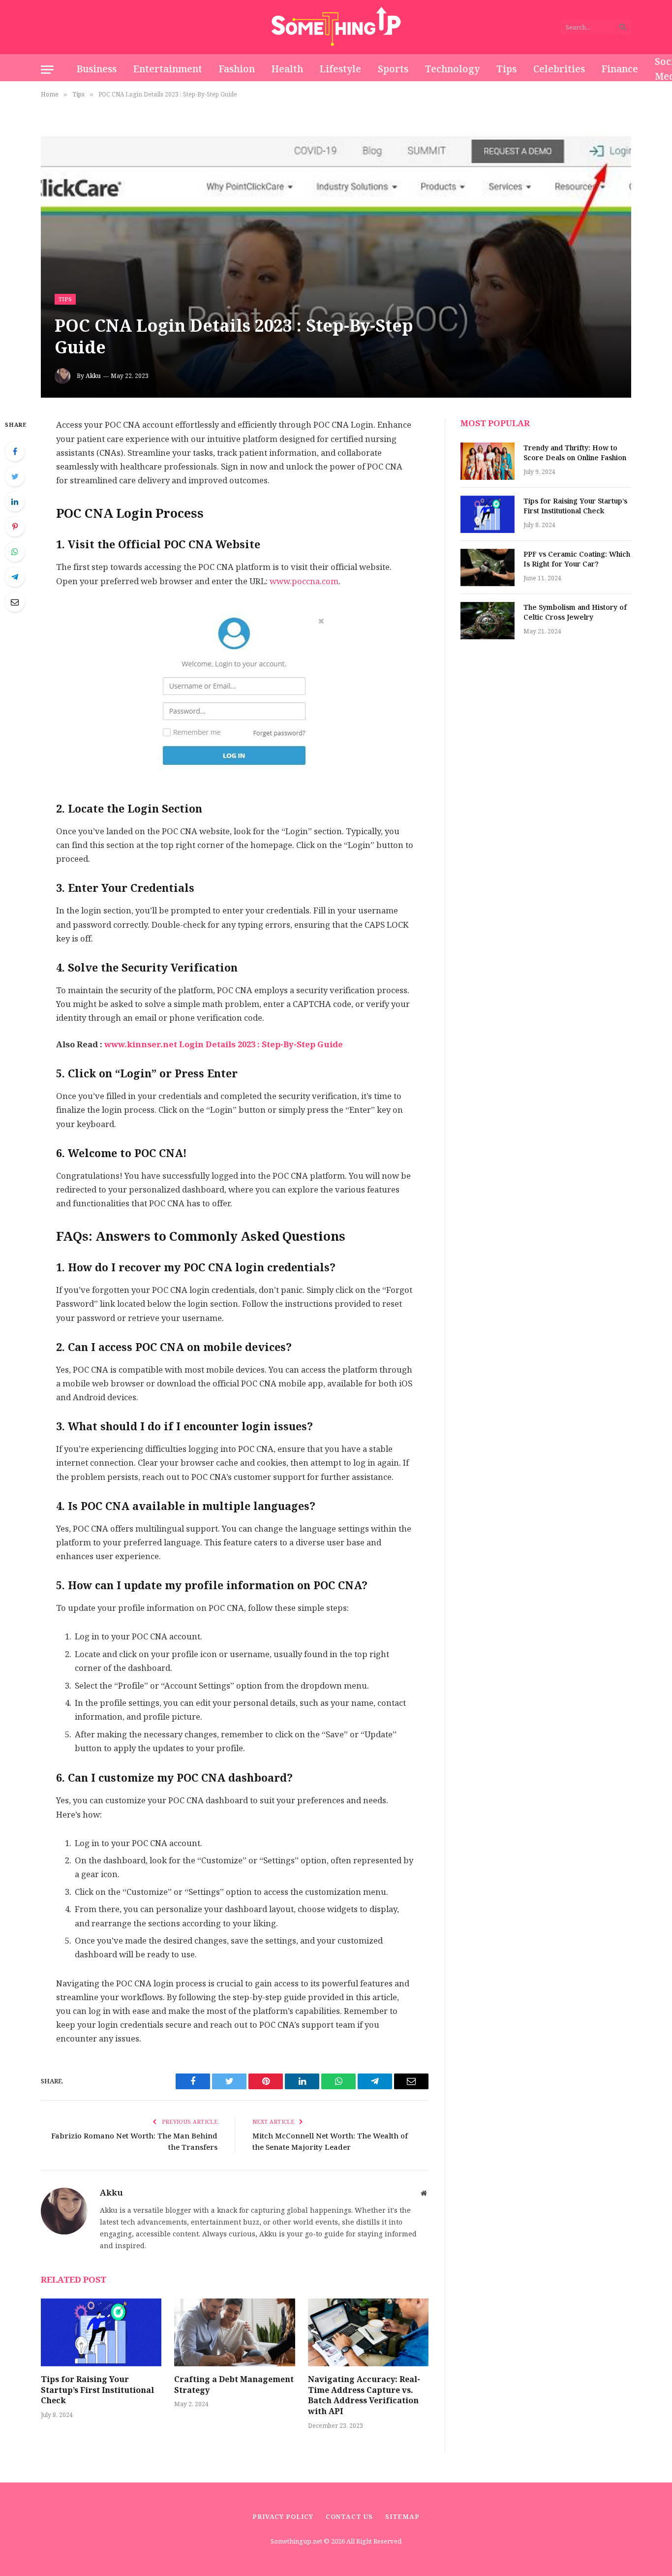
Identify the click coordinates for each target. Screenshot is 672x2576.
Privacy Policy (283, 2517)
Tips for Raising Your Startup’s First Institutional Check (97, 2390)
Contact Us (349, 2517)
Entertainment (168, 69)
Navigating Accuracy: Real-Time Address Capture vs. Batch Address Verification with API (364, 2396)
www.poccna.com (304, 581)
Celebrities (559, 69)
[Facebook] (15, 451)
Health (287, 69)
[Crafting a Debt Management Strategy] (234, 2332)
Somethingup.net (297, 2541)
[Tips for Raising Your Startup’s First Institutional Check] (101, 2332)
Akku (93, 376)
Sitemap (402, 2517)
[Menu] (47, 70)
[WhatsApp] (15, 552)
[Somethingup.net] (336, 27)
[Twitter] (15, 476)
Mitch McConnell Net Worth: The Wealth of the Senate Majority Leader (330, 2141)
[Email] (15, 602)
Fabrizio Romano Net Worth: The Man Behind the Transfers (134, 2141)
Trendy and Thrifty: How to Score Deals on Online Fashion (575, 453)
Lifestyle (340, 69)
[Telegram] (15, 577)
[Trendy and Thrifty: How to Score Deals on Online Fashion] (488, 461)
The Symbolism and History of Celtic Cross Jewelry (575, 613)
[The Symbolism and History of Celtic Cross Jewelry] (488, 621)
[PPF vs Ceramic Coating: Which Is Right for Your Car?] (488, 567)
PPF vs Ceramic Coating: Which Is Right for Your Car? (577, 560)
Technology (452, 69)
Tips (506, 69)
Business (97, 69)
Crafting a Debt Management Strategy (234, 2385)
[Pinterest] (15, 527)
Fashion (237, 69)
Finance (620, 69)
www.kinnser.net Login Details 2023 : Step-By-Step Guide (224, 1045)
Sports (393, 69)
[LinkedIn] (15, 502)
